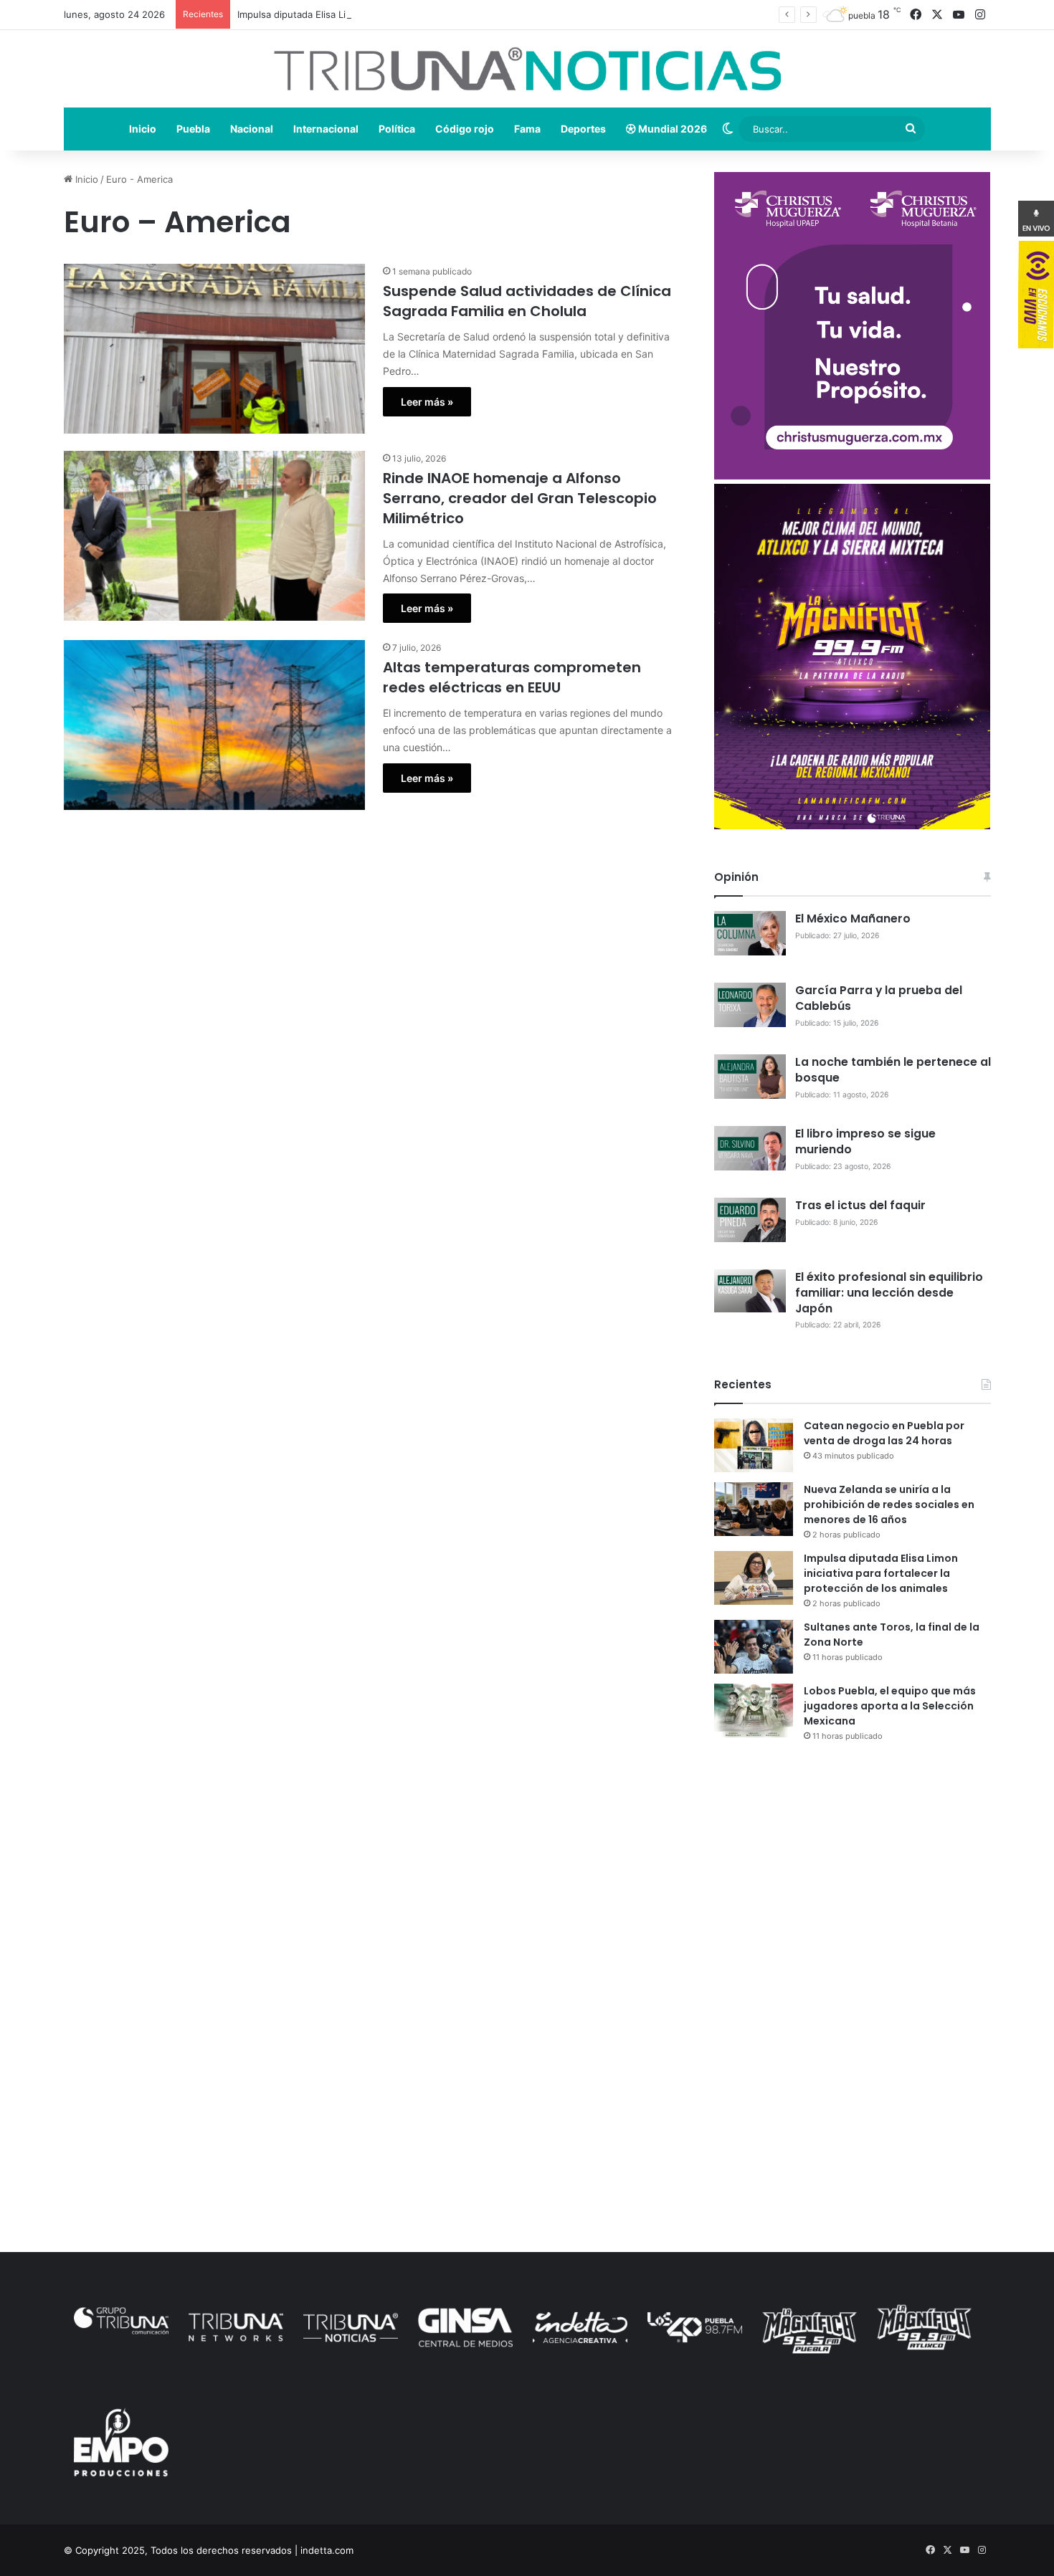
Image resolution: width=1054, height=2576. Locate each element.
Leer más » (427, 402)
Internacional (326, 129)
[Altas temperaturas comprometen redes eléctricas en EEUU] (214, 725)
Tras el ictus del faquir (860, 1205)
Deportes (583, 129)
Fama (527, 129)
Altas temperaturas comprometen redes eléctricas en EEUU (512, 677)
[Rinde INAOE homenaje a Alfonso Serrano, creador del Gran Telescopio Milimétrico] (214, 536)
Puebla (193, 129)
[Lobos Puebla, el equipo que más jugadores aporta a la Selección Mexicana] (754, 1711)
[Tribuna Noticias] (527, 69)
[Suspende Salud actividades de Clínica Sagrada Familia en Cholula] (214, 349)
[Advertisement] (853, 1879)
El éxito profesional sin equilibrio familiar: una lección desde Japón (889, 1293)
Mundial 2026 (671, 129)
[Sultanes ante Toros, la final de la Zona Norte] (754, 1647)
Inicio (143, 129)
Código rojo (465, 129)
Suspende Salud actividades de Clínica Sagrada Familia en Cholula (527, 301)
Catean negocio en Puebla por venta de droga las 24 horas (884, 1433)
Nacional (252, 129)
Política (397, 129)
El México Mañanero (853, 919)
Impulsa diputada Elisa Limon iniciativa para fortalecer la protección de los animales (422, 14)
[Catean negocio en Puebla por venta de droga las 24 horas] (754, 1445)
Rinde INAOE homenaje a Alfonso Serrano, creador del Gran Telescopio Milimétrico (520, 498)
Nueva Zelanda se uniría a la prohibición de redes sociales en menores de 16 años (889, 1504)
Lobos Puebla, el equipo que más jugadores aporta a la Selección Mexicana (890, 1706)
